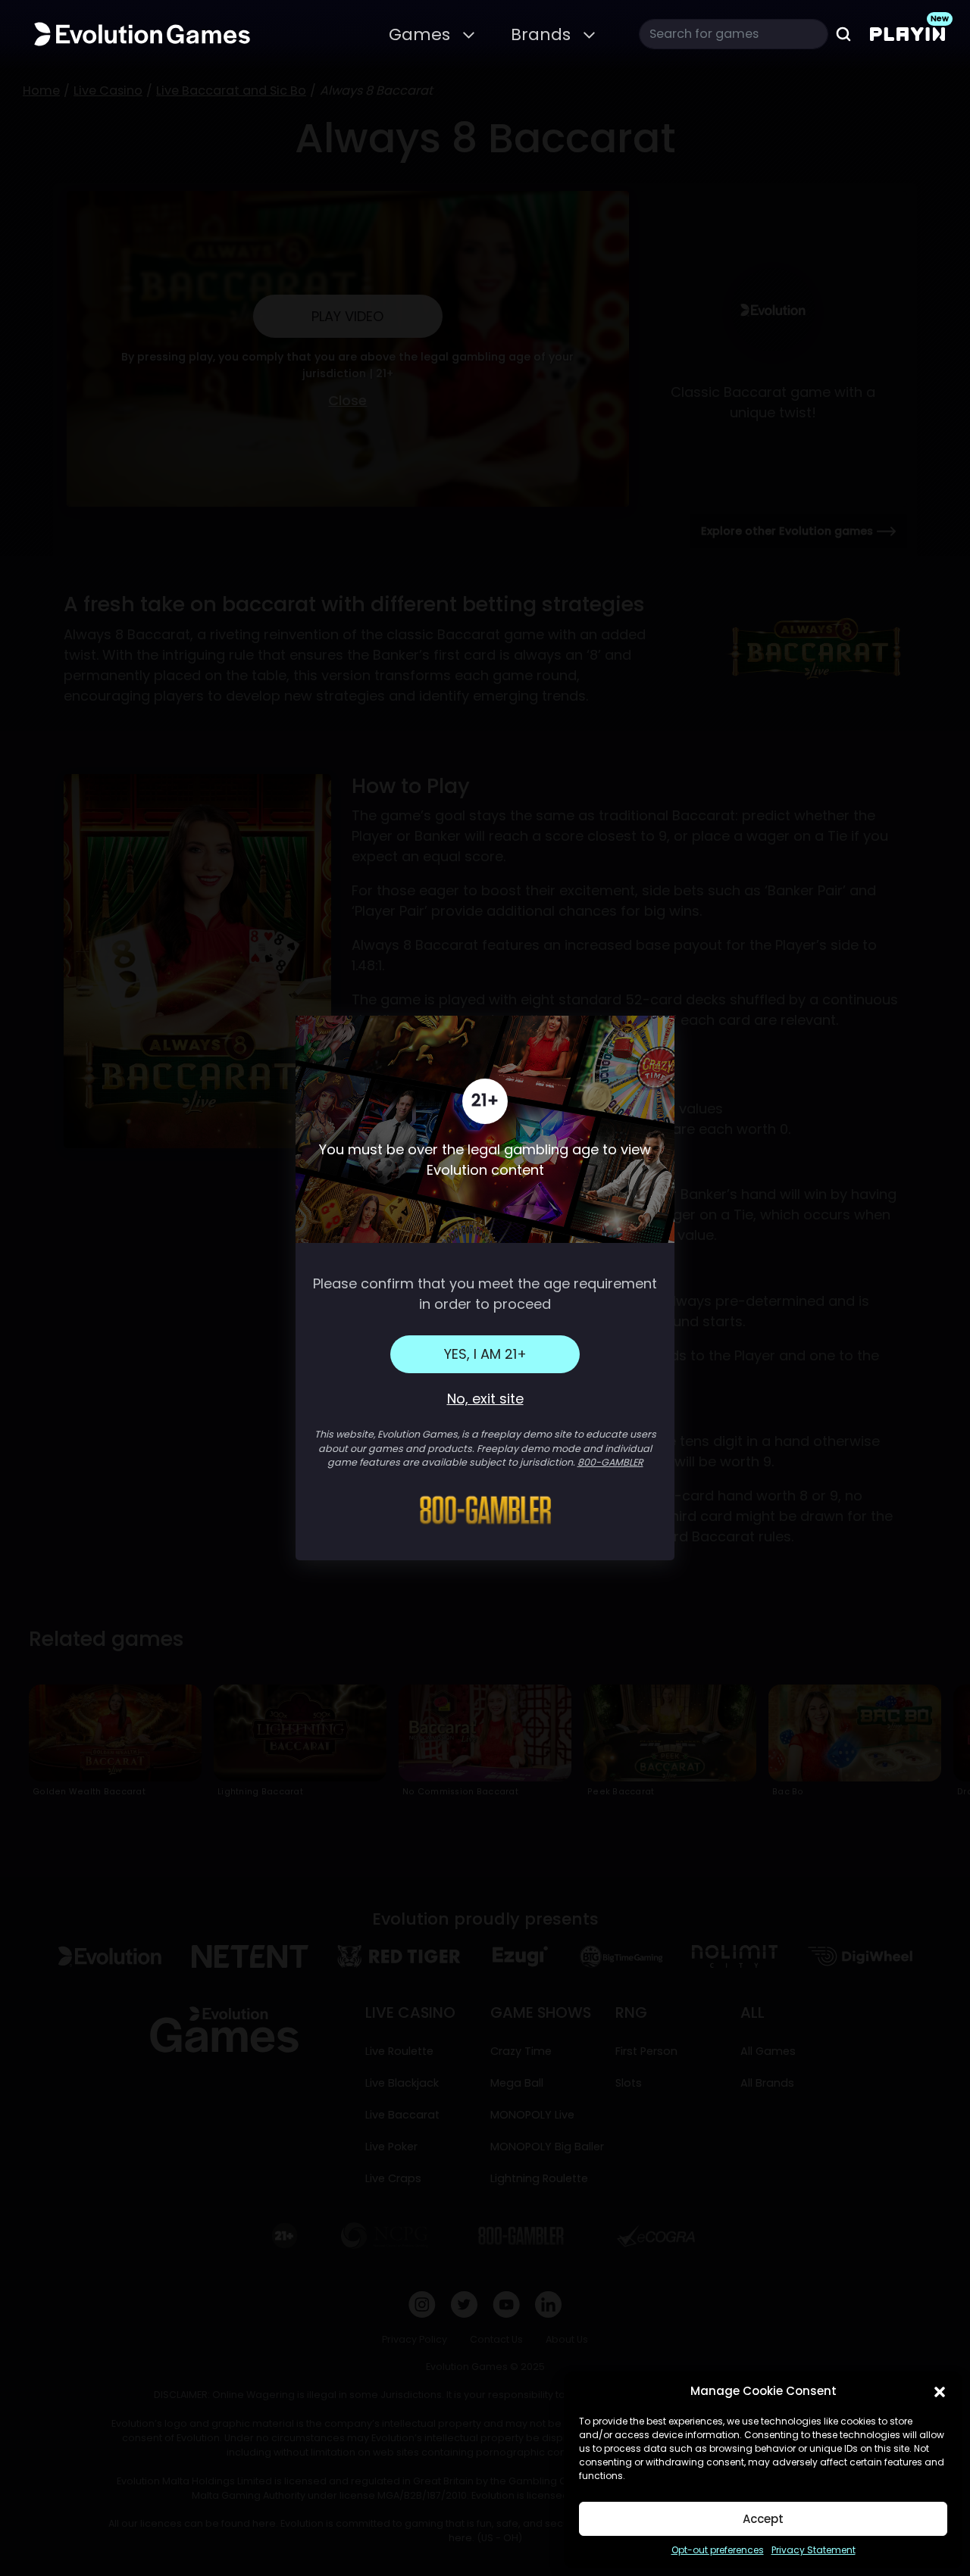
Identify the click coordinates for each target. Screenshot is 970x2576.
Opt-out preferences (718, 2550)
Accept (763, 2519)
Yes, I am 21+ (485, 1354)
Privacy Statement (814, 2550)
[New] (907, 34)
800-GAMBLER (610, 1462)
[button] (940, 2391)
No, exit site (485, 1399)
